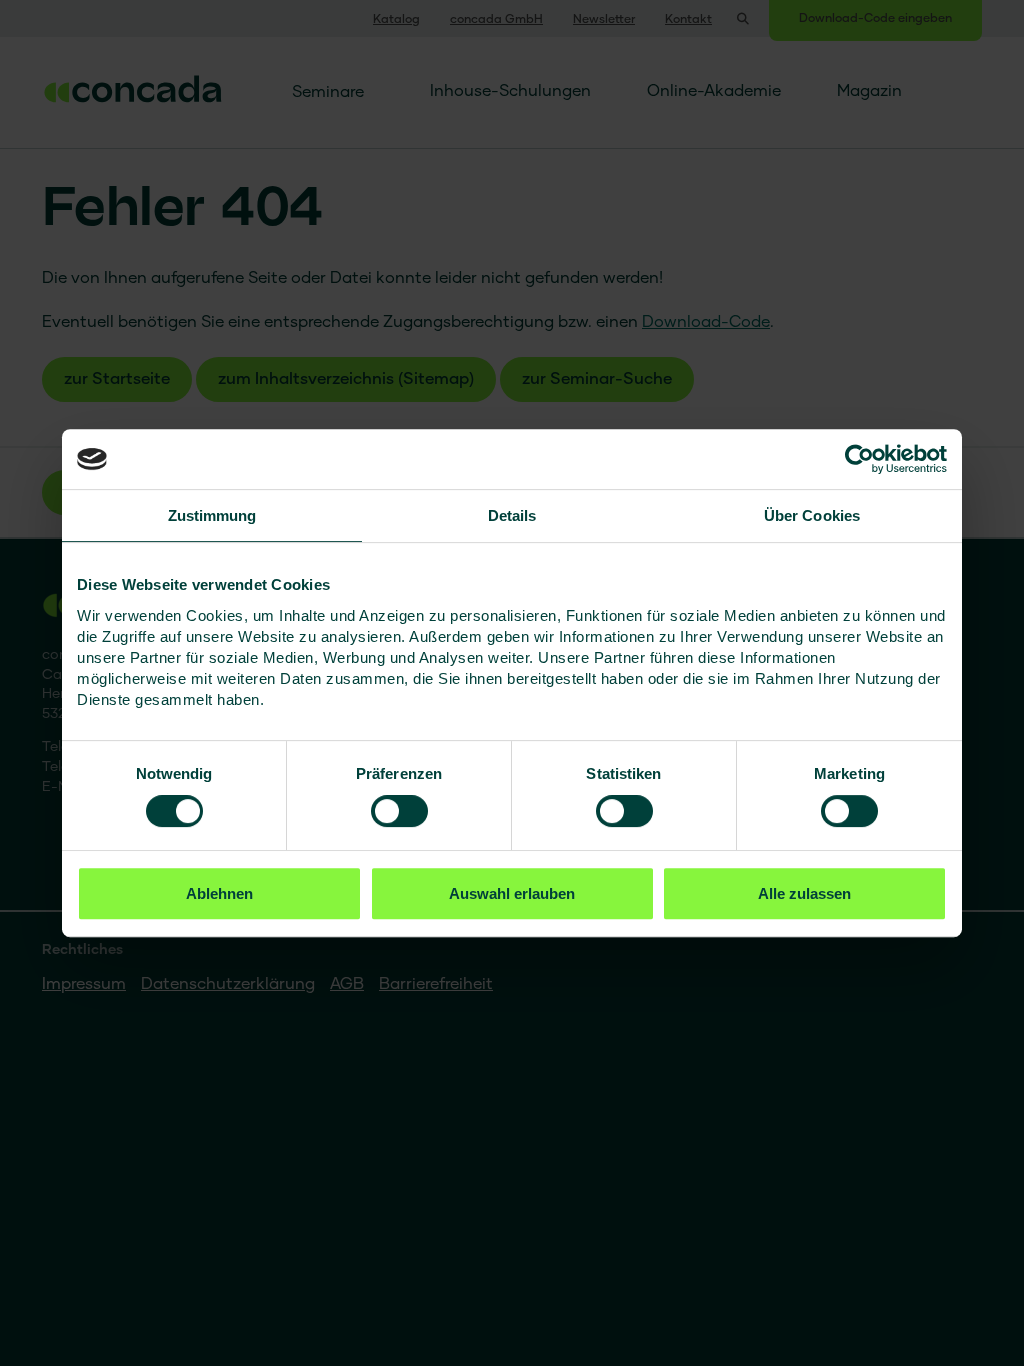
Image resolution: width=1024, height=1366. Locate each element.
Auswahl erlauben (512, 893)
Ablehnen (219, 893)
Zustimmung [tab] (212, 515)
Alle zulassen (804, 893)
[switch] (399, 811)
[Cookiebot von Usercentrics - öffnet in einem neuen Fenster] (859, 459)
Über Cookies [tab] (812, 515)
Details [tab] (512, 515)
